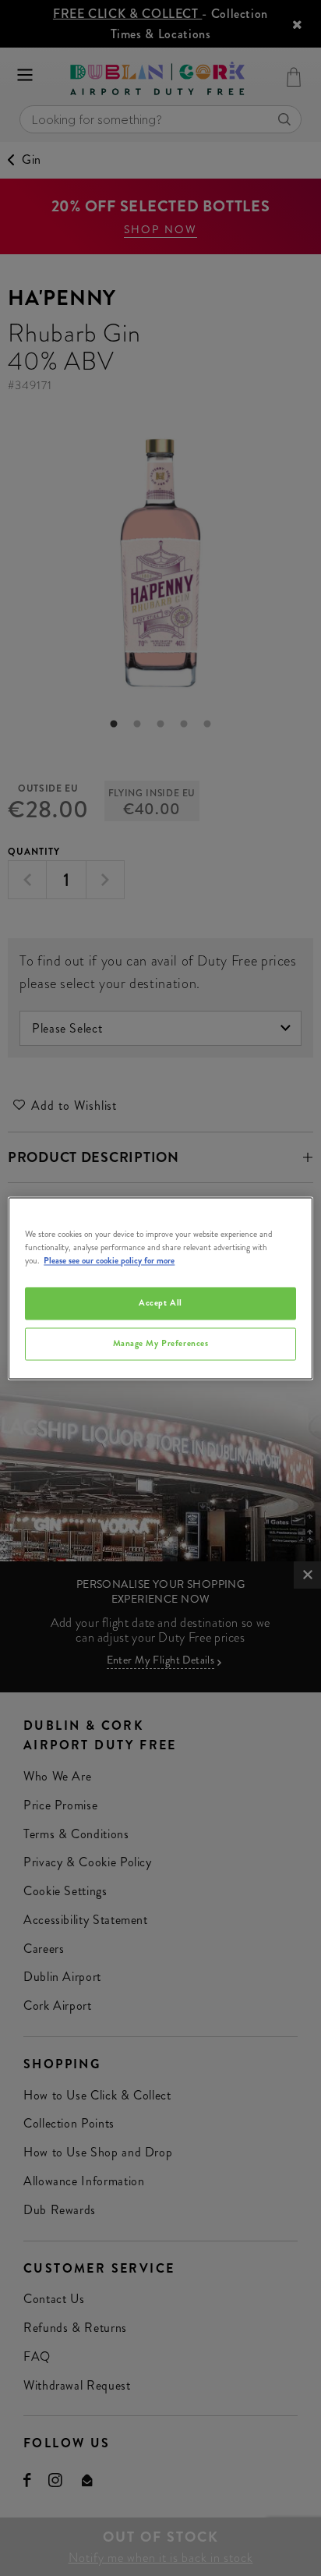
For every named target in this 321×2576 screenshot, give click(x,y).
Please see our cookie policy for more (109, 1260)
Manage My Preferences (161, 1343)
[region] (160, 1288)
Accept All (160, 1302)
